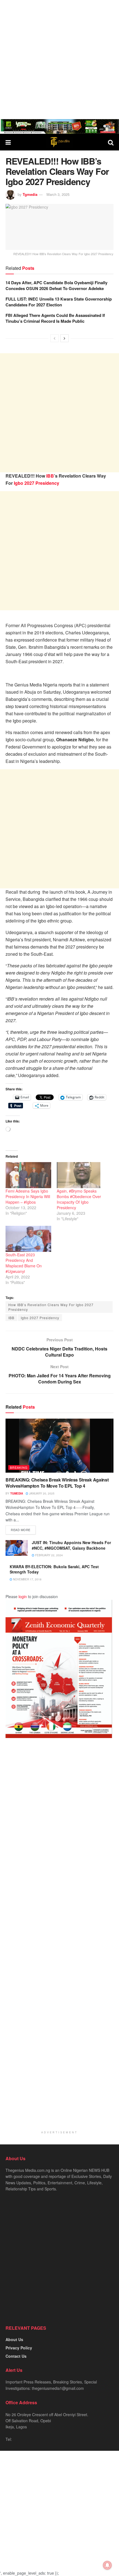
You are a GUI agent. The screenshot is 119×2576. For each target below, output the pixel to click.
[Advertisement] (59, 60)
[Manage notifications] (107, 2565)
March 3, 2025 (58, 194)
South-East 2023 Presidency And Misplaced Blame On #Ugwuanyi (24, 1263)
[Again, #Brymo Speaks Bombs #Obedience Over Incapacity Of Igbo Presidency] (80, 1175)
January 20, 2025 (41, 1493)
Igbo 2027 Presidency (37, 483)
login (23, 1596)
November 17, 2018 (27, 1579)
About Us (14, 2339)
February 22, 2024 (49, 1555)
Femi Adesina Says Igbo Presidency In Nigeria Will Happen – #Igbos (28, 1196)
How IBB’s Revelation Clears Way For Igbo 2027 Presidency (51, 1307)
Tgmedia (30, 194)
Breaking (19, 1467)
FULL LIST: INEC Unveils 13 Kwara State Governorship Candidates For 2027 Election (59, 302)
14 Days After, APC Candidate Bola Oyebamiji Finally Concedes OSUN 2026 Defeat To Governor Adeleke (56, 285)
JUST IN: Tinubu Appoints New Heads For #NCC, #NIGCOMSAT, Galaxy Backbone (71, 1545)
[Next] (64, 338)
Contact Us (16, 2356)
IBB (50, 476)
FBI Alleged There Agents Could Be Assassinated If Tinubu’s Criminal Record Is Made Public (55, 318)
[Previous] (55, 338)
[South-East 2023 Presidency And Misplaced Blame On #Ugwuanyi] (28, 1239)
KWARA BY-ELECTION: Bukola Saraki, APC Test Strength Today (54, 1569)
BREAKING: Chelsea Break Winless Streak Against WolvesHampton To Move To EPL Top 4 (57, 1483)
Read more (21, 1530)
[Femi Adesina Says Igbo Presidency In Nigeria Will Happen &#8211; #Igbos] (28, 1175)
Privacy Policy (19, 2348)
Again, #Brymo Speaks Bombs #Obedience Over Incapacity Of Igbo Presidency (79, 1199)
